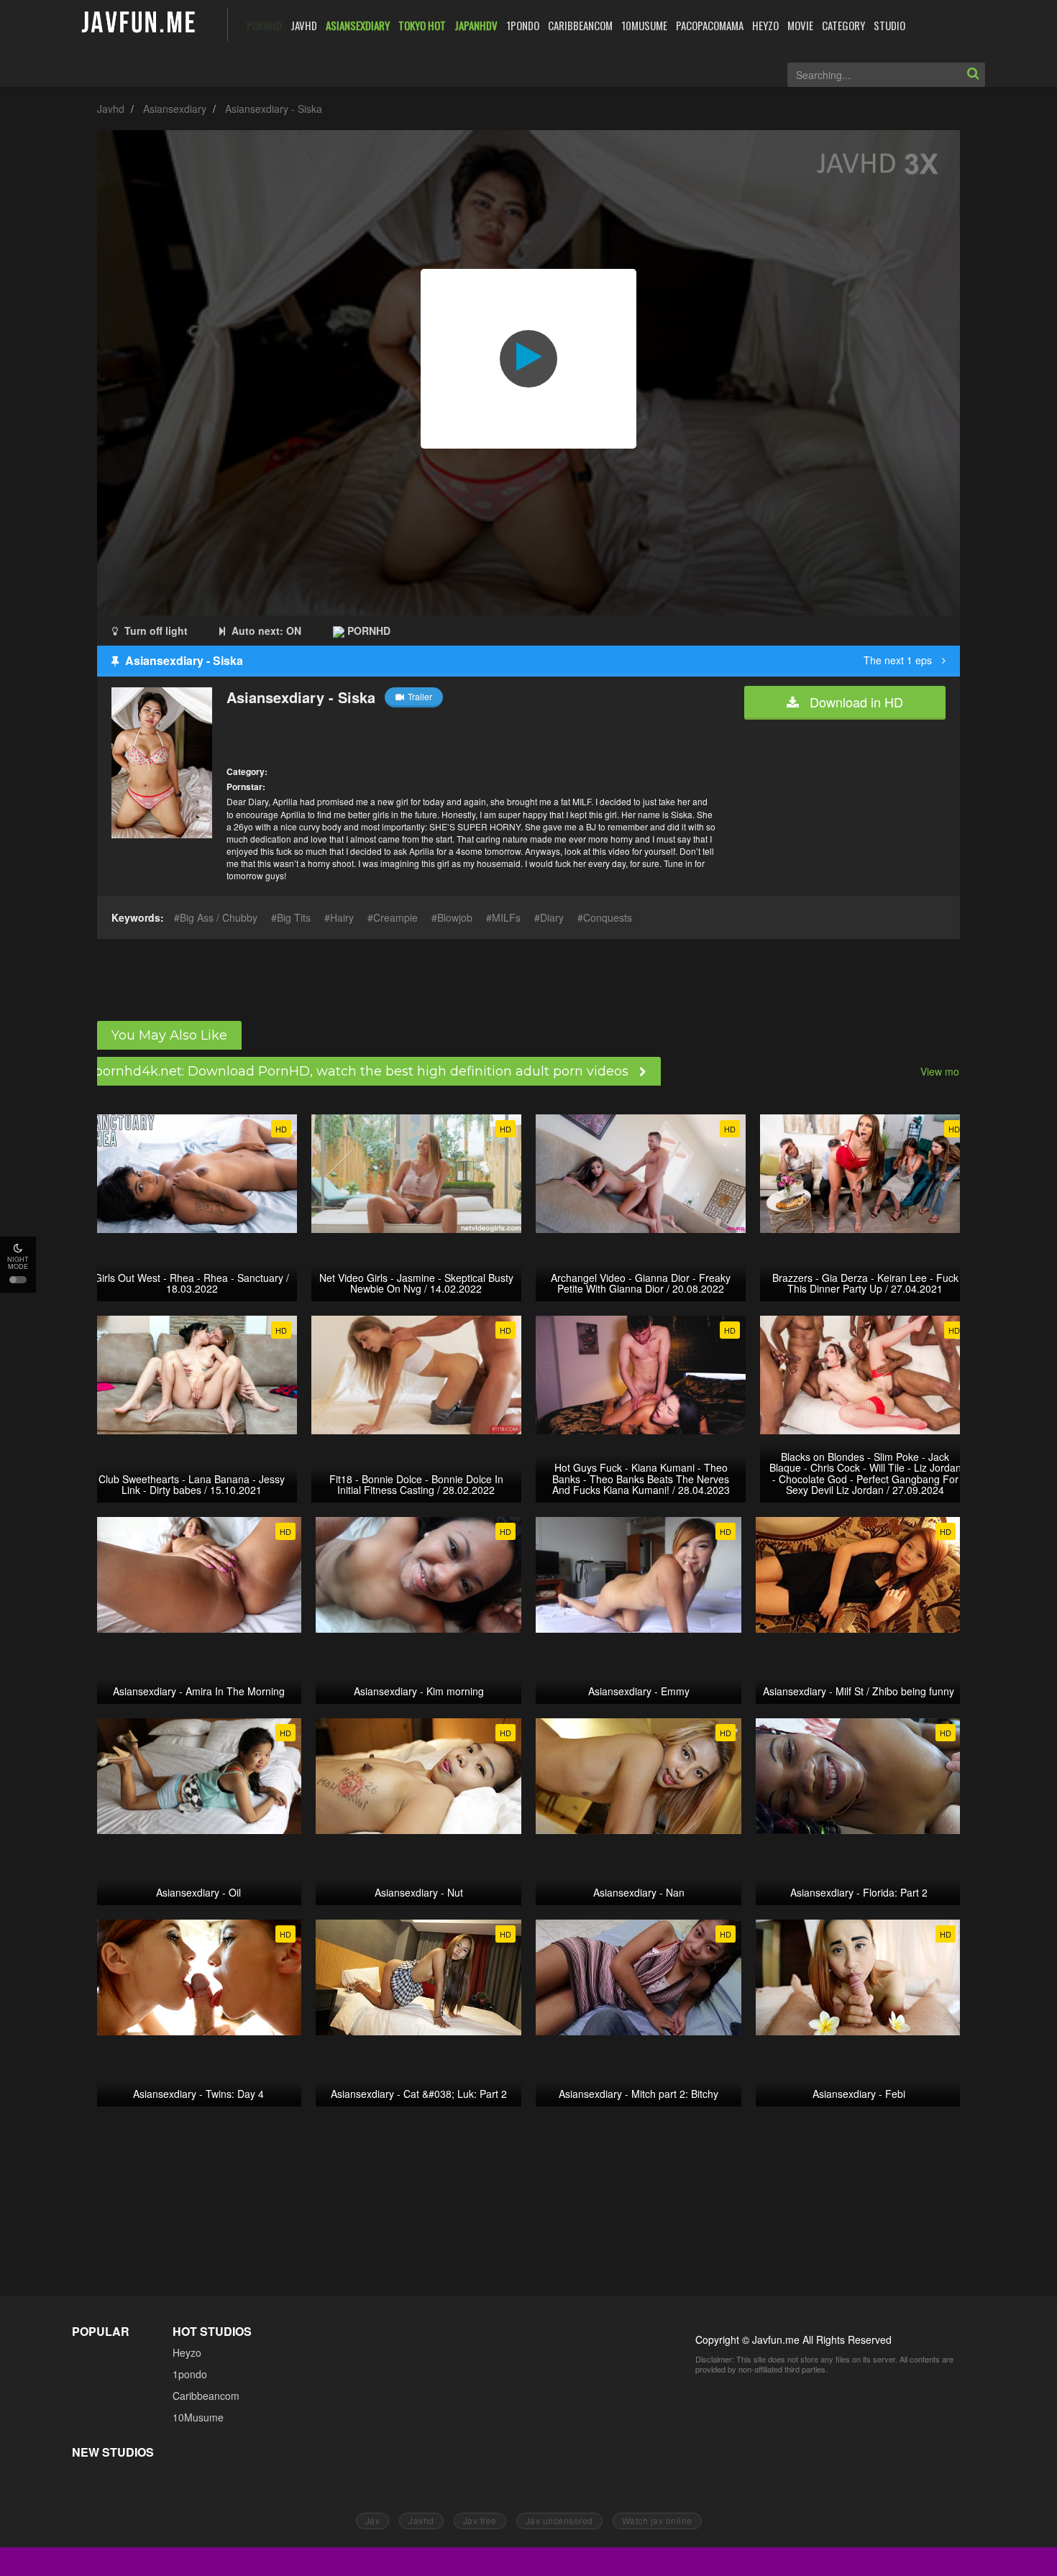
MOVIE (800, 25)
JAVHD (304, 25)
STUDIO (889, 25)
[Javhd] (139, 23)
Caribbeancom (206, 2396)
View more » (949, 1071)
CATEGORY (843, 25)
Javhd (111, 109)
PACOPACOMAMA (710, 25)
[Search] (973, 75)
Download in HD (855, 702)
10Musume (198, 2417)
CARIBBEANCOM (580, 25)
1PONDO (523, 25)
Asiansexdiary (175, 109)
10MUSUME (644, 25)
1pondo (190, 2374)
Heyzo (187, 2352)
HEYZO (765, 25)
